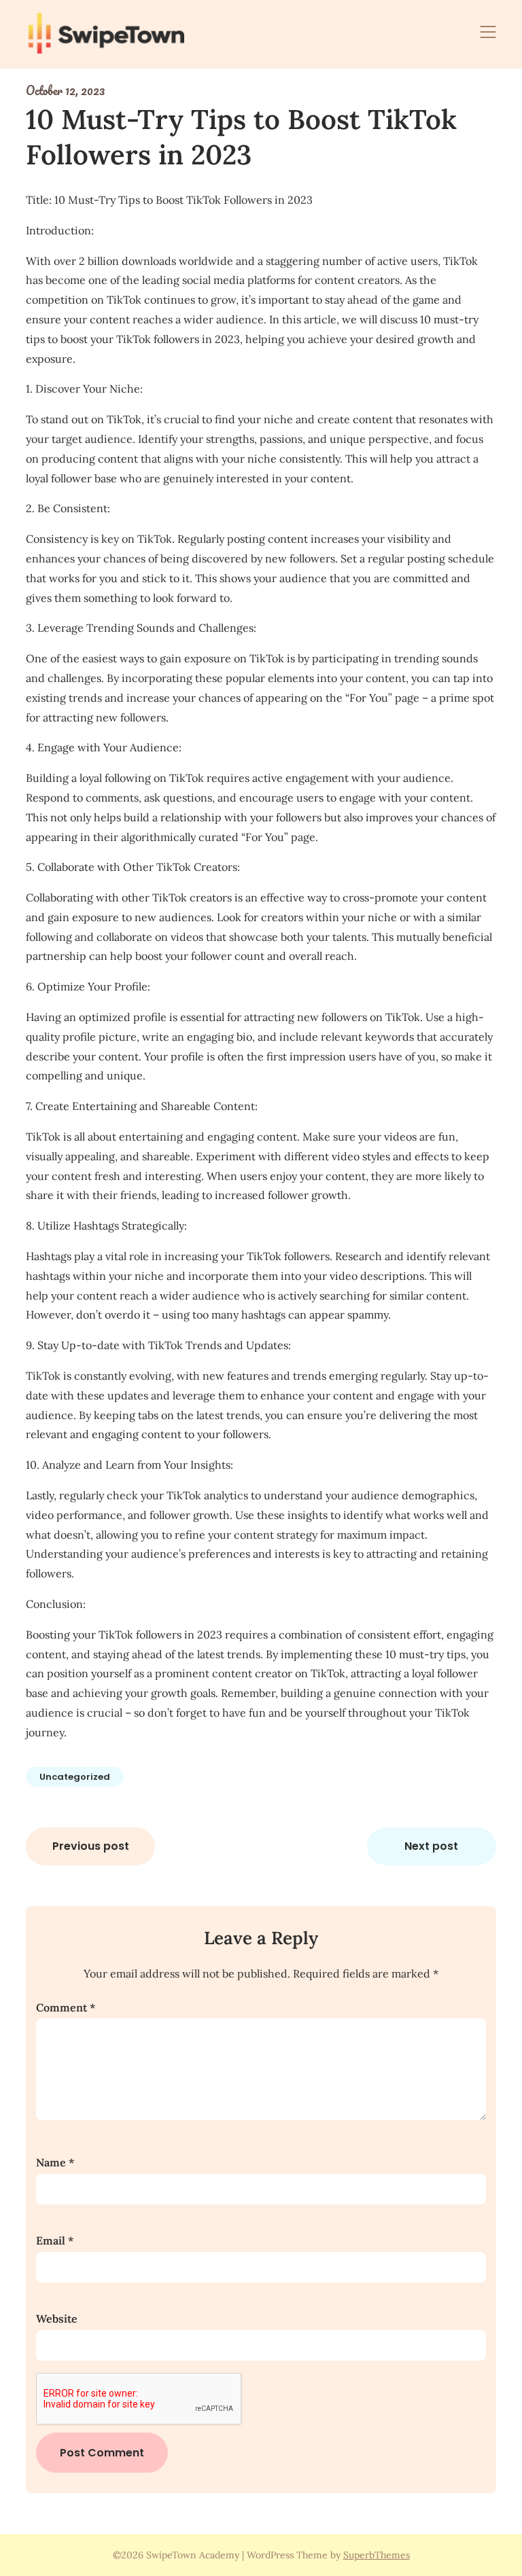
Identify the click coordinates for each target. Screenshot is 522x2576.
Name (55, 2162)
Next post (431, 1846)
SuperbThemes (377, 2555)
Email (55, 2240)
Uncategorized (75, 1777)
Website (57, 2319)
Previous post (91, 1846)
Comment (66, 2007)
